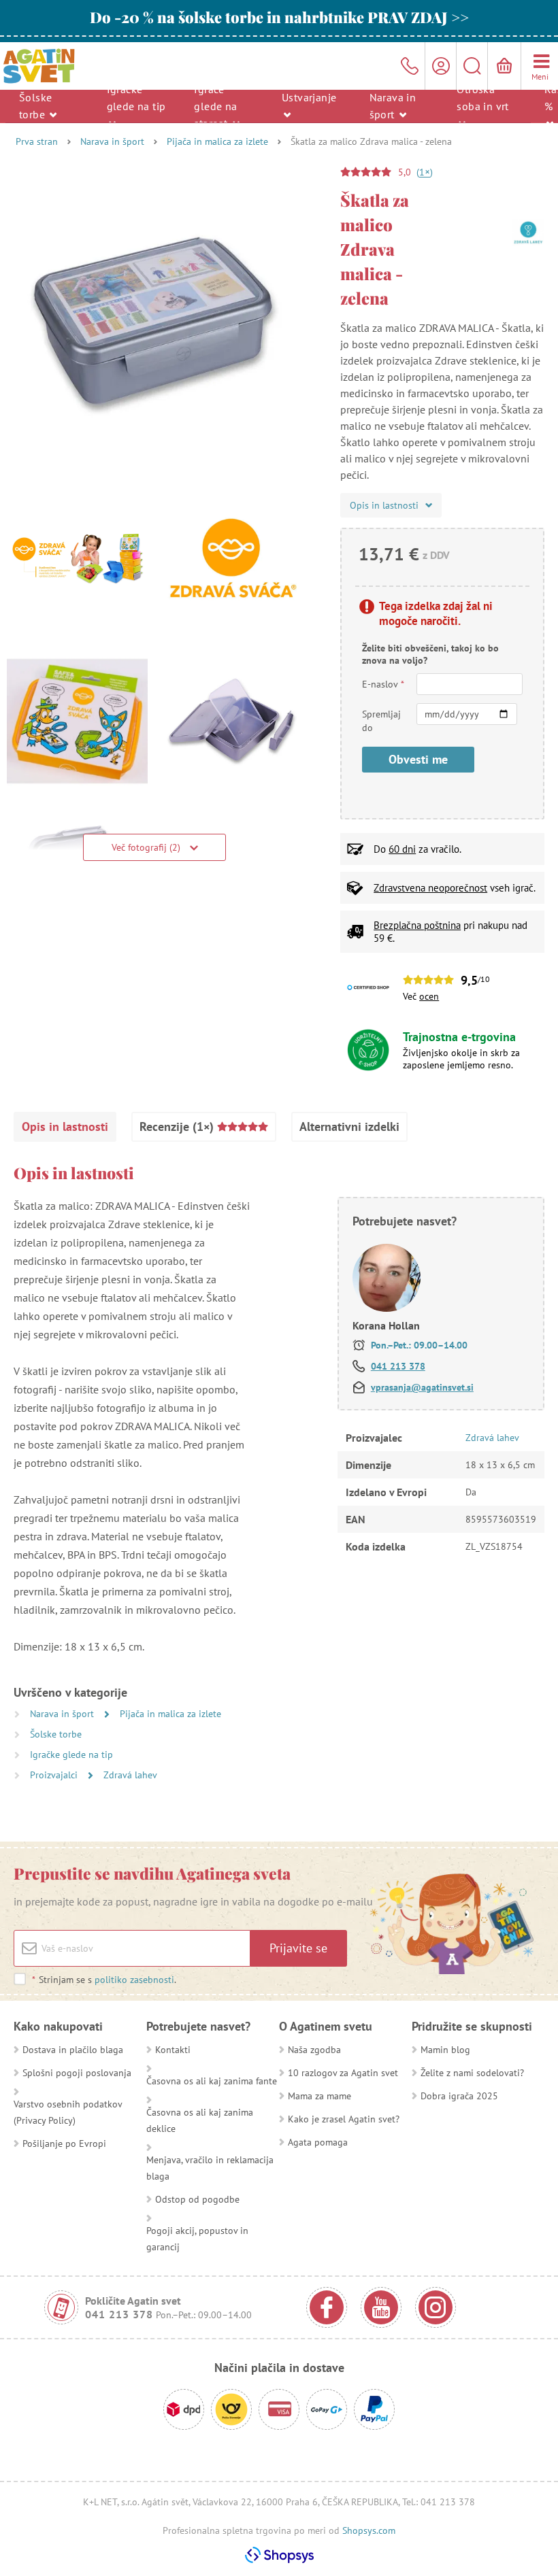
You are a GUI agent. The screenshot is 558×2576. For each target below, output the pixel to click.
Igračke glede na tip (136, 97)
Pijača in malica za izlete (217, 141)
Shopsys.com (369, 2530)
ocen (429, 996)
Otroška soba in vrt (482, 97)
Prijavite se (298, 1948)
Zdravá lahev (130, 1775)
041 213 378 (398, 1366)
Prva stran (37, 141)
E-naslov (383, 684)
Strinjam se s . (104, 1980)
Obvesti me (418, 759)
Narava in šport (393, 106)
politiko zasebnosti (134, 1980)
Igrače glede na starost (215, 105)
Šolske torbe (35, 106)
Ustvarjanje (309, 97)
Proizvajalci (55, 1775)
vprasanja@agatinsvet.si (422, 1387)
